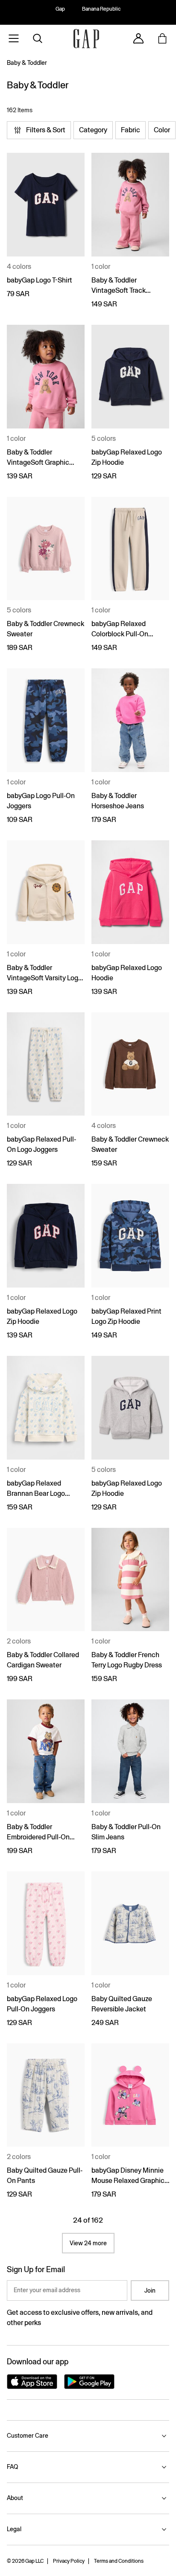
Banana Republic (101, 9)
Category (93, 130)
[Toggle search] (38, 38)
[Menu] (14, 38)
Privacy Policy (69, 2561)
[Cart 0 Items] (162, 38)
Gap (60, 9)
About (15, 2498)
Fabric (131, 130)
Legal (14, 2529)
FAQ (12, 2467)
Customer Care (28, 2436)
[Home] (86, 39)
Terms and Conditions (119, 2561)
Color (162, 130)
